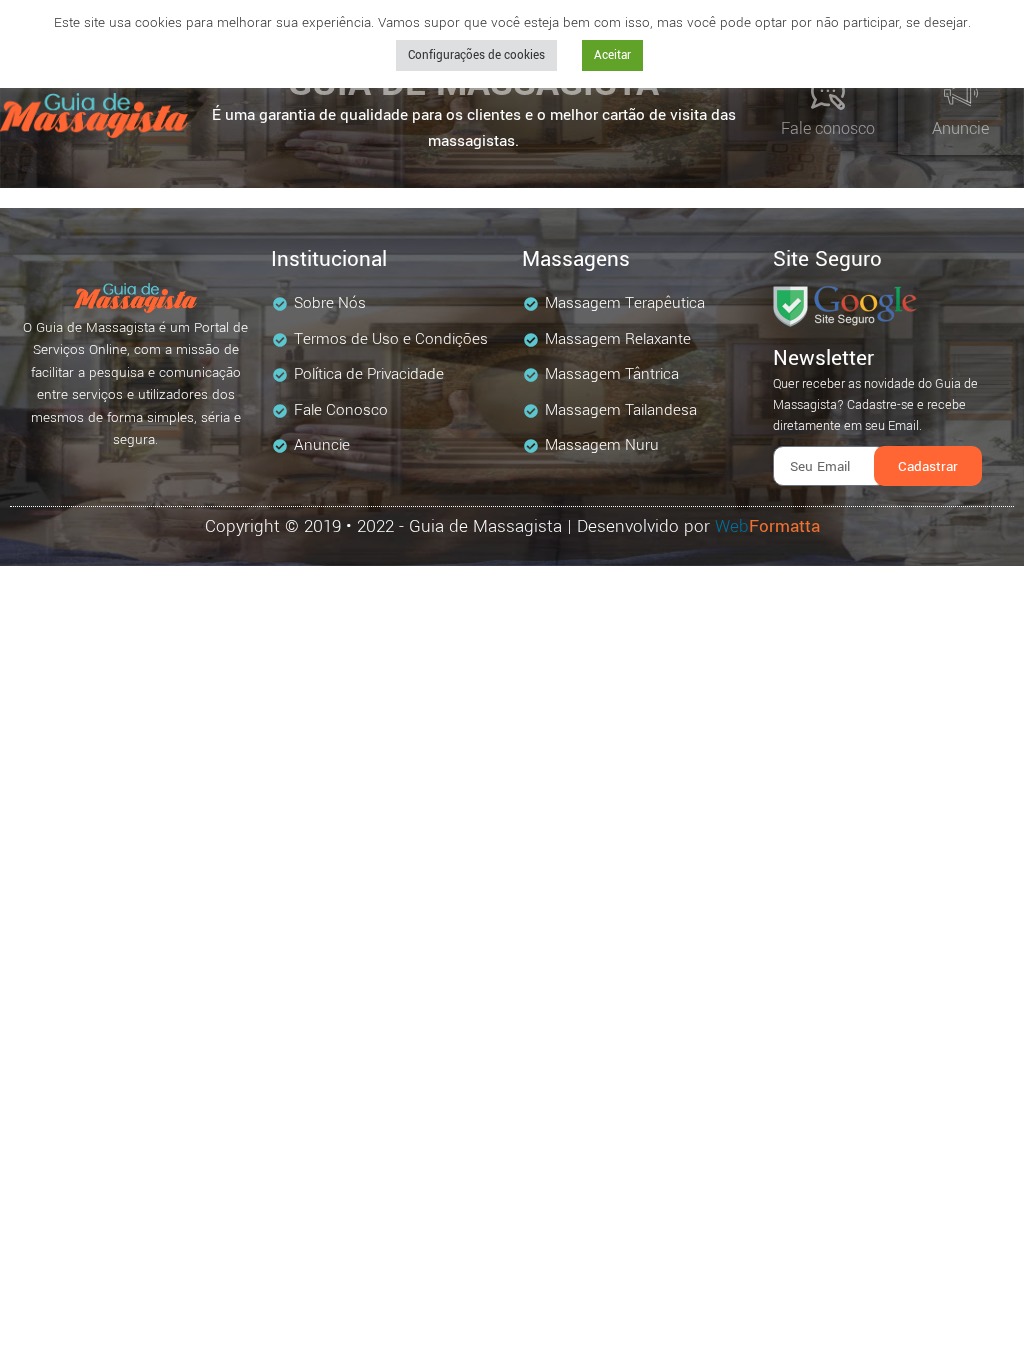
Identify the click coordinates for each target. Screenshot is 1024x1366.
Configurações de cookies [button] (476, 55)
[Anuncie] (961, 93)
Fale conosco (828, 128)
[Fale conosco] (828, 93)
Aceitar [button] (612, 55)
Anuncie (960, 128)
